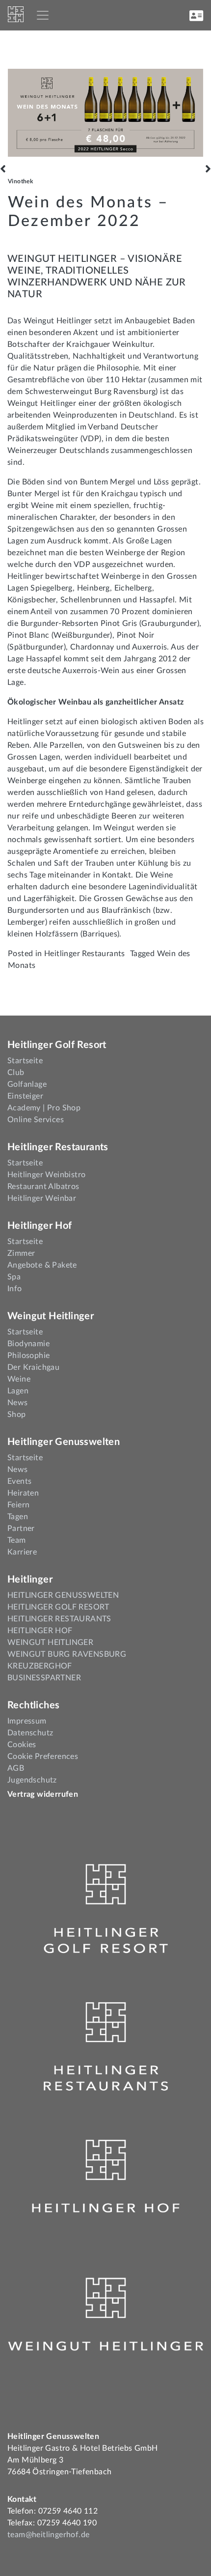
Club (16, 1073)
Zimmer (21, 1253)
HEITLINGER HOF (40, 1631)
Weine (19, 1379)
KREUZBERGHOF (40, 1666)
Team (17, 1540)
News (18, 1403)
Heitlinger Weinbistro (46, 1175)
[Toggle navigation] (43, 15)
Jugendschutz (32, 1780)
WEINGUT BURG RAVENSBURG (67, 1654)
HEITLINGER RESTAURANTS (59, 1619)
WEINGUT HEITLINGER (50, 1642)
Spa (14, 1277)
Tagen (18, 1517)
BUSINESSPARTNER (44, 1678)
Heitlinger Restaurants (85, 954)
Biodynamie (28, 1344)
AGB (16, 1768)
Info (15, 1289)
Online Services (36, 1120)
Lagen (18, 1391)
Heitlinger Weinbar (42, 1198)
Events (19, 1481)
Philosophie (28, 1356)
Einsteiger (25, 1096)
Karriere (22, 1552)
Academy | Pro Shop (44, 1108)
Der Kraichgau (33, 1367)
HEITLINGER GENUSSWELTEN (63, 1595)
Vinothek (20, 181)
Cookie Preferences (43, 1756)
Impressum (27, 1721)
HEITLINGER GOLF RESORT (58, 1607)
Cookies (22, 1745)
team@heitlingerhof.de (48, 2535)
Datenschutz (30, 1733)
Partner (21, 1529)
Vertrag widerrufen (43, 1794)
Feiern (18, 1505)
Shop (17, 1415)
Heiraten (23, 1493)
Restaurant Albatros (43, 1187)
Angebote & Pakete (42, 1265)
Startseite (25, 1061)
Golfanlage (27, 1084)
